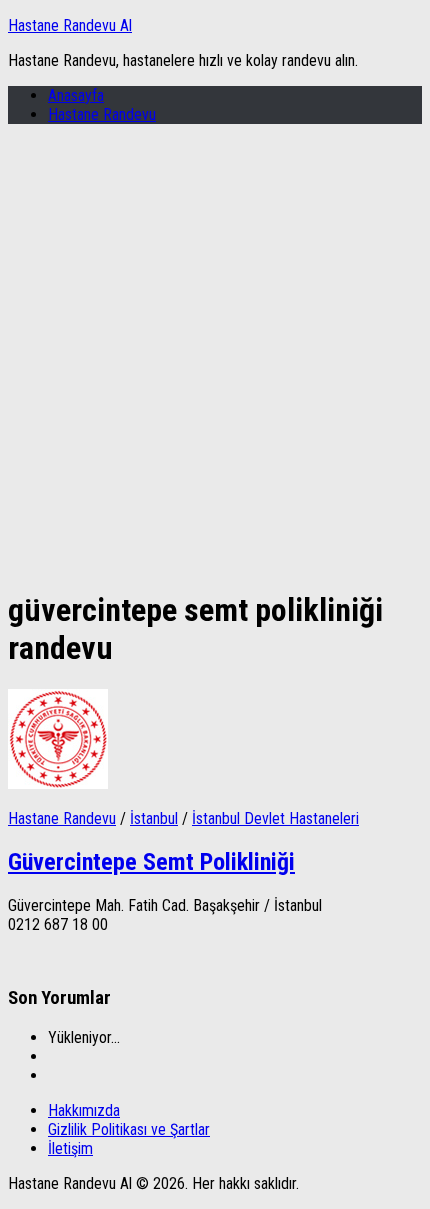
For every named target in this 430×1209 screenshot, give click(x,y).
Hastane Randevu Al (70, 25)
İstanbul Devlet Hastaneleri (275, 818)
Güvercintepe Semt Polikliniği (151, 862)
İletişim (70, 1148)
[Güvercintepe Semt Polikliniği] (58, 783)
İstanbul (154, 818)
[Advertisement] (215, 355)
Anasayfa (76, 95)
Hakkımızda (84, 1110)
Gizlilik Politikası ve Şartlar (129, 1129)
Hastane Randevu (102, 114)
